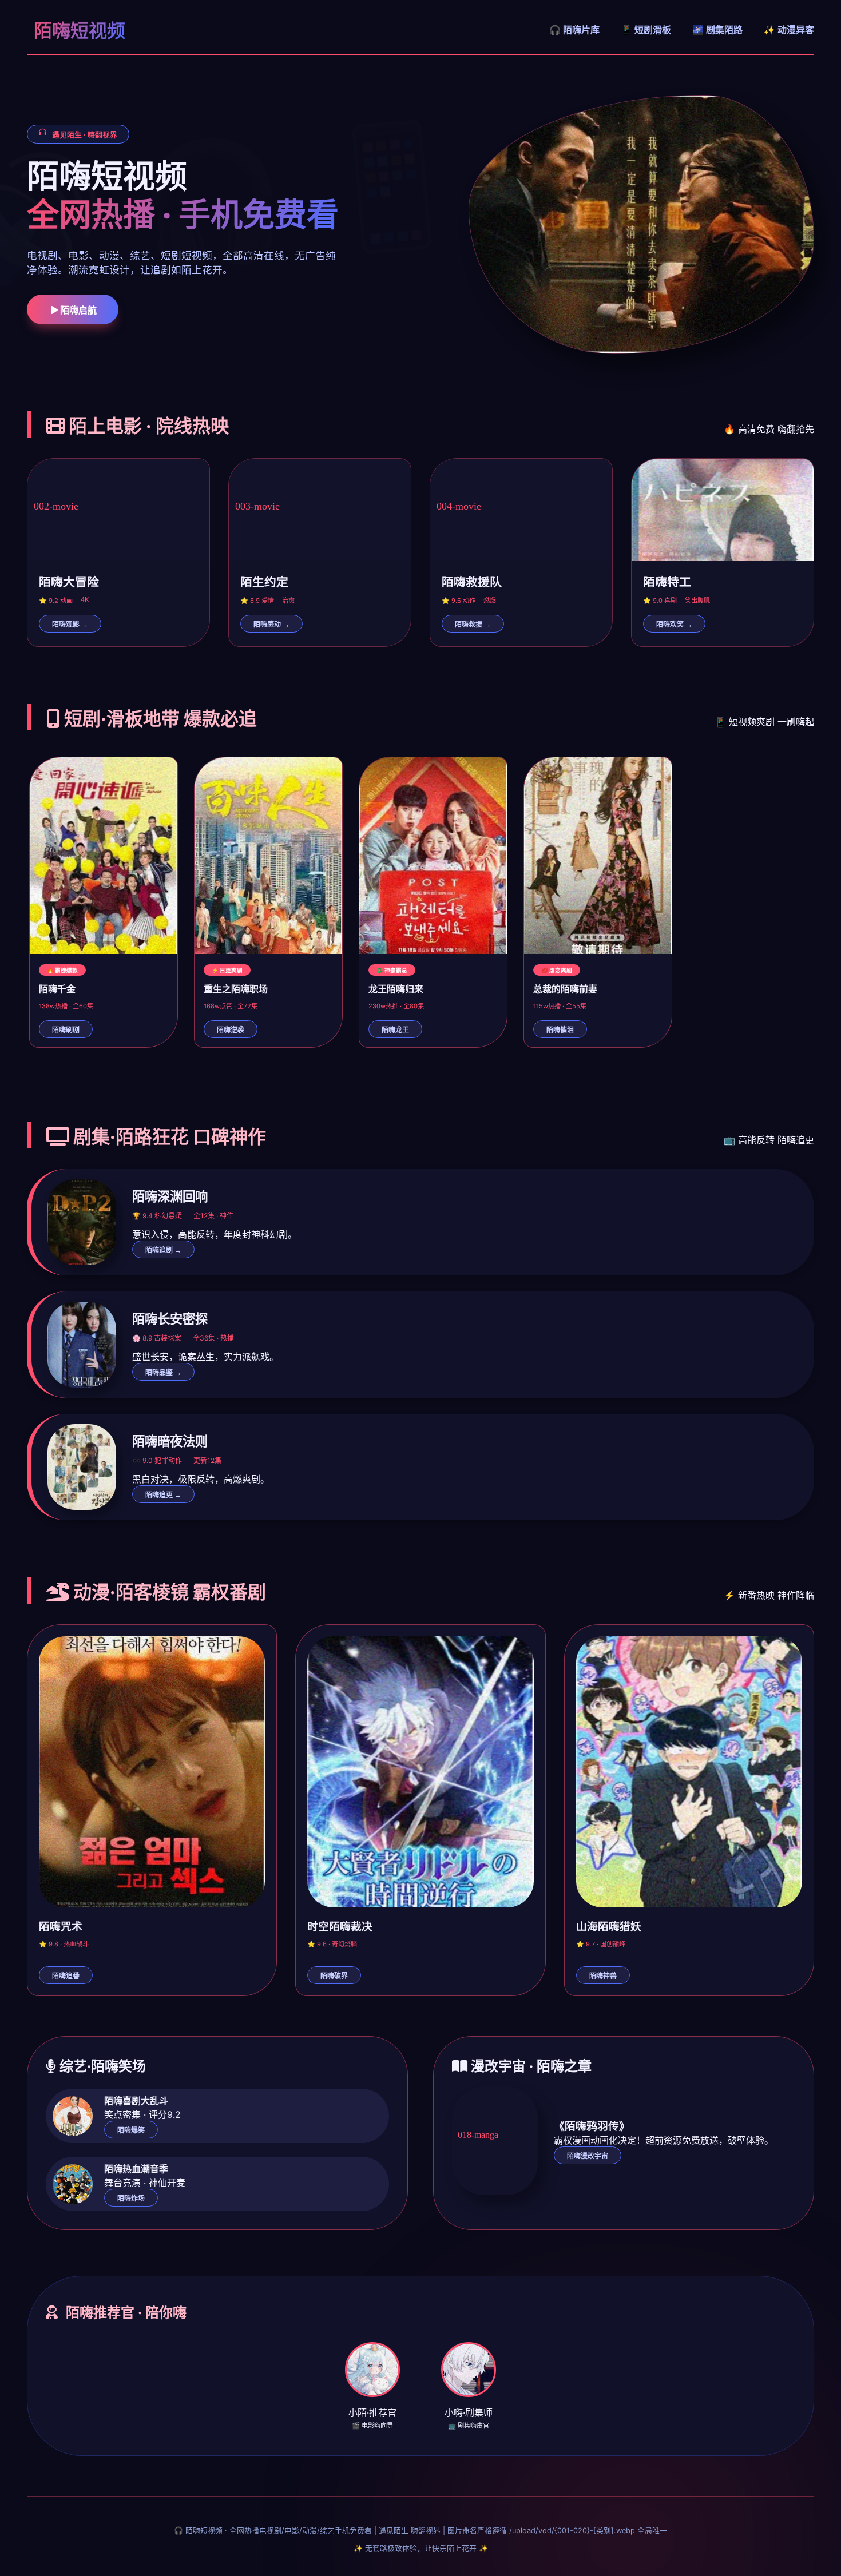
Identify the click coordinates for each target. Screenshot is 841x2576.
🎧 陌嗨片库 (574, 30)
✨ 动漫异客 (789, 30)
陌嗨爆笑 (131, 2130)
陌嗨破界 (334, 1976)
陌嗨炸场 (131, 2199)
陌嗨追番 (66, 1976)
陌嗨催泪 (560, 1030)
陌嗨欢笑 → (674, 625)
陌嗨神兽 (603, 1976)
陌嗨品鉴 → (163, 1373)
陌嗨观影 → (70, 625)
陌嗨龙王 (395, 1030)
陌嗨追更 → (163, 1495)
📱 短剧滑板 (646, 30)
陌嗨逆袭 (231, 1030)
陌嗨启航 (77, 310)
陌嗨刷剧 (66, 1030)
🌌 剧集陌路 (717, 30)
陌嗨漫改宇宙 (588, 2156)
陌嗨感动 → (271, 625)
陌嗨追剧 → (163, 1250)
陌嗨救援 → (473, 625)
